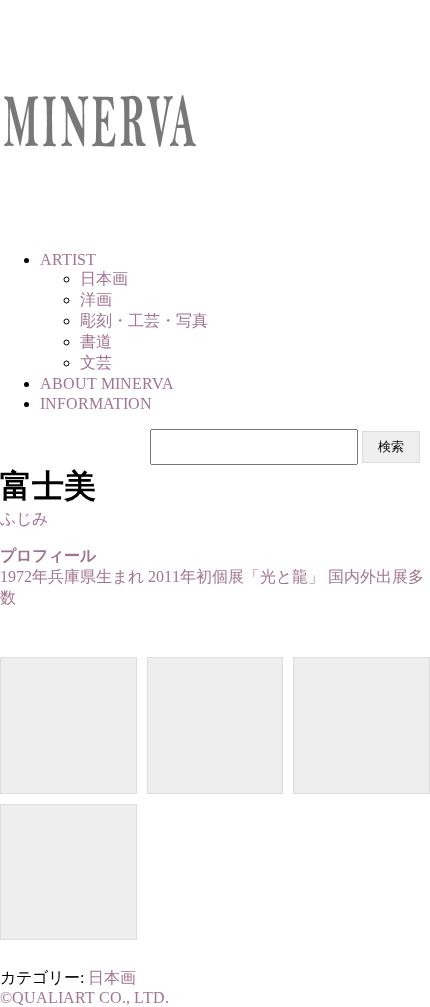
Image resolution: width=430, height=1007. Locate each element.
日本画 (112, 977)
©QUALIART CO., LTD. (84, 997)
